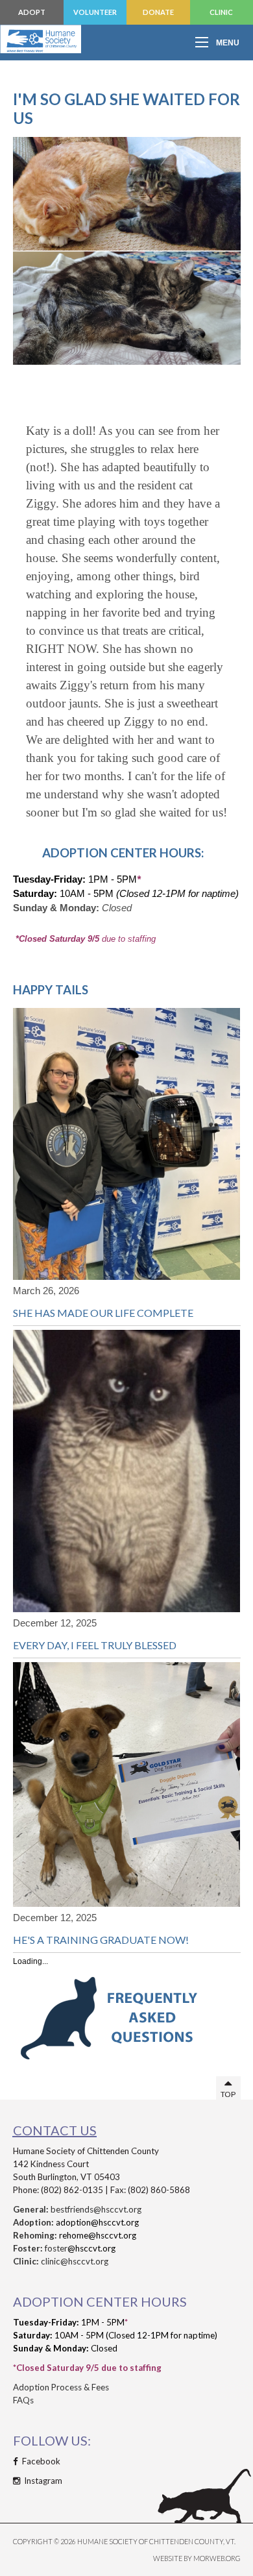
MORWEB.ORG (217, 2558)
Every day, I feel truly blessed (95, 1645)
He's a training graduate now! (101, 1940)
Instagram (42, 2481)
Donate (158, 12)
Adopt (32, 12)
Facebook (40, 2461)
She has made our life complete (103, 1313)
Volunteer (95, 12)
